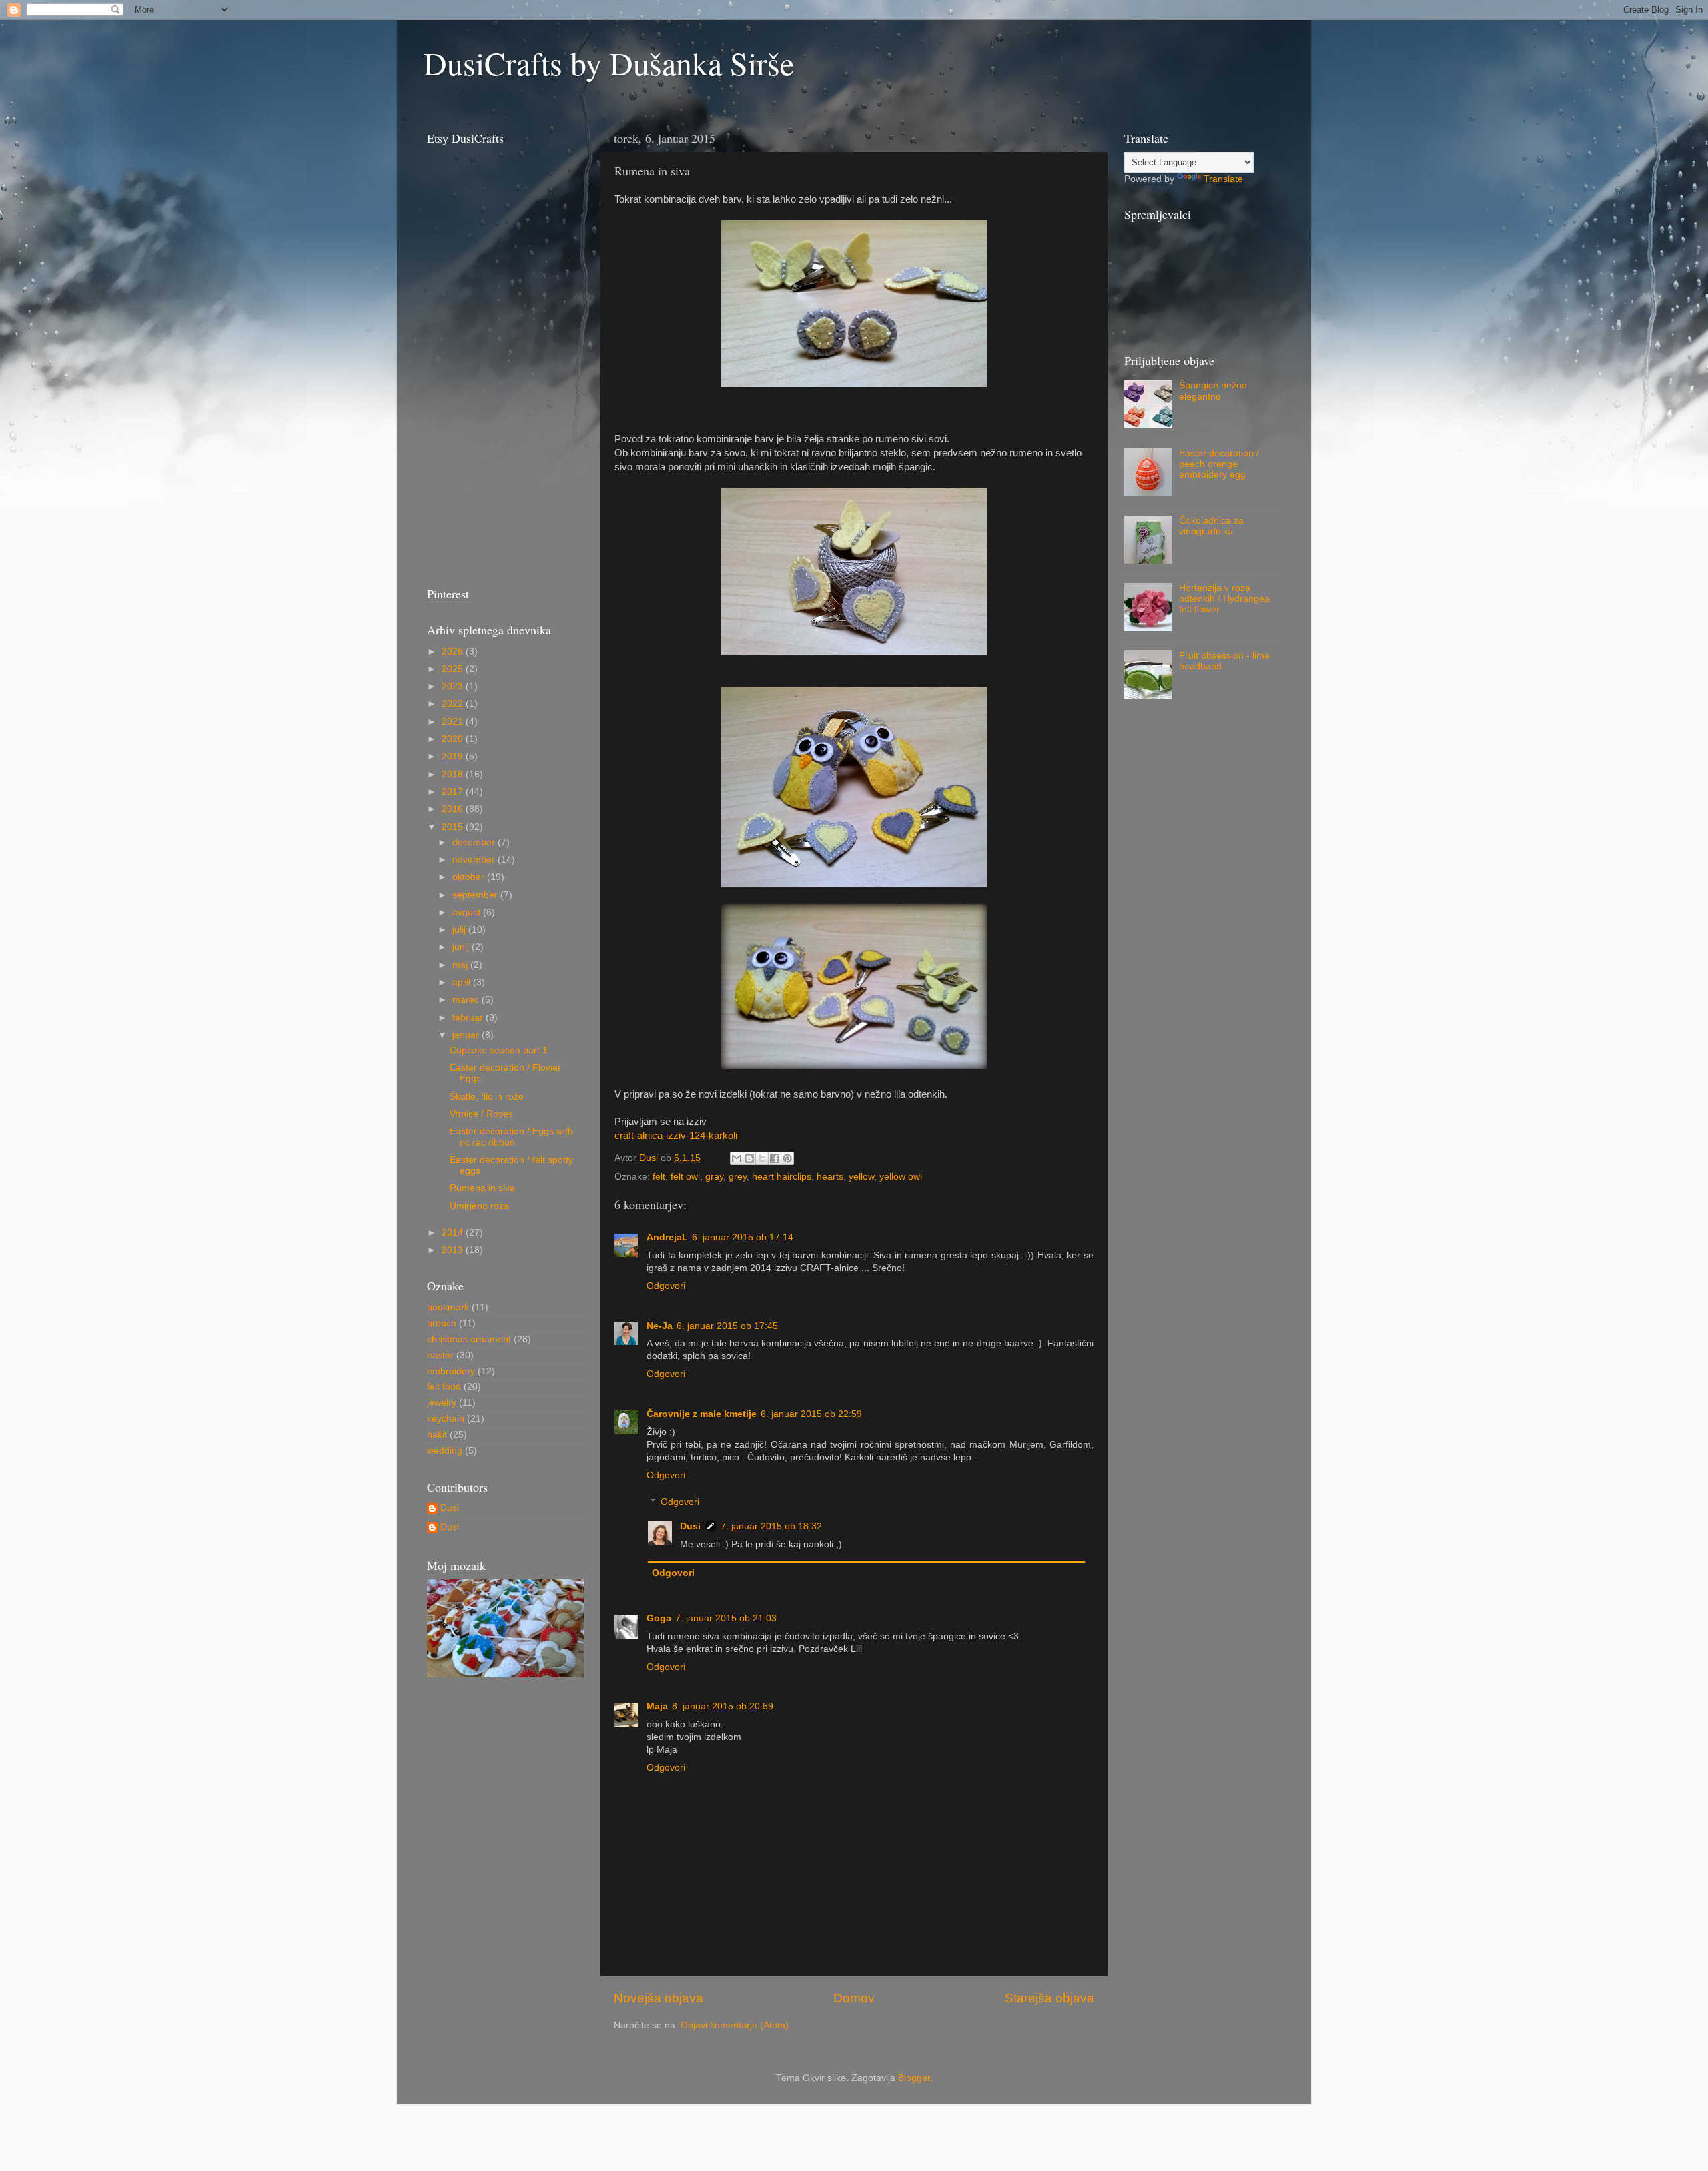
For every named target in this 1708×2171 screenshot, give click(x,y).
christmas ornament (469, 1339)
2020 (454, 739)
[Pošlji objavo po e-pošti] (737, 1158)
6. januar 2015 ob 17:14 (743, 1237)
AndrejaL (667, 1237)
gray (714, 1177)
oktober (470, 877)
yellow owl (901, 1177)
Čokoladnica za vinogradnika (1211, 526)
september (476, 895)
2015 (454, 827)
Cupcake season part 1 (499, 1050)
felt (659, 1177)
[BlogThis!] (749, 1158)
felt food (444, 1387)
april (463, 982)
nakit (437, 1435)
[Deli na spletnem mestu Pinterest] (787, 1158)
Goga (659, 1618)
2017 (454, 792)
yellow (861, 1177)
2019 (454, 756)
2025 (454, 669)
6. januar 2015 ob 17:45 (727, 1326)
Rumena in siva (482, 1188)
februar (469, 1018)
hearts (830, 1177)
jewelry (442, 1403)
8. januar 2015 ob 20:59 (723, 1706)
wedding (445, 1451)
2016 (454, 809)
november (475, 860)
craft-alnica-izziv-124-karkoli (676, 1136)
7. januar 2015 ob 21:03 (726, 1618)
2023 (454, 686)
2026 (454, 652)
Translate (1223, 179)
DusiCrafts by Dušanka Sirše (609, 63)
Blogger (914, 2078)
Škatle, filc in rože (487, 1097)
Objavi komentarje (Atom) (735, 2025)
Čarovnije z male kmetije (702, 1414)
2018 (454, 774)
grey (738, 1177)
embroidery (451, 1371)
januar (467, 1035)
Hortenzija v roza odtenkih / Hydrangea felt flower (1224, 599)
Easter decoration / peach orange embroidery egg (1219, 464)
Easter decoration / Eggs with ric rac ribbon (511, 1137)
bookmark (448, 1307)
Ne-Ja (660, 1326)
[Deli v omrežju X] (762, 1158)
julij (460, 930)
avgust (468, 912)
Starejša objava (1049, 1998)
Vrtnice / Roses (481, 1114)
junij (462, 947)
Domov (854, 1998)
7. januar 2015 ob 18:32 (771, 1526)
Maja (657, 1706)
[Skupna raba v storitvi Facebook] (775, 1158)
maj (461, 965)
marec (467, 1000)
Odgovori (666, 1286)
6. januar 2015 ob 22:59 (811, 1414)
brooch (442, 1323)
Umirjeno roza (479, 1206)
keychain (446, 1419)
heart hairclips (782, 1177)
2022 (454, 704)
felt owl (685, 1177)
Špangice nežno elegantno (1213, 391)
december (475, 842)
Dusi (690, 1526)
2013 (454, 1250)
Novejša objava (659, 1998)
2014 (454, 1233)
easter (440, 1355)
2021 (454, 722)
